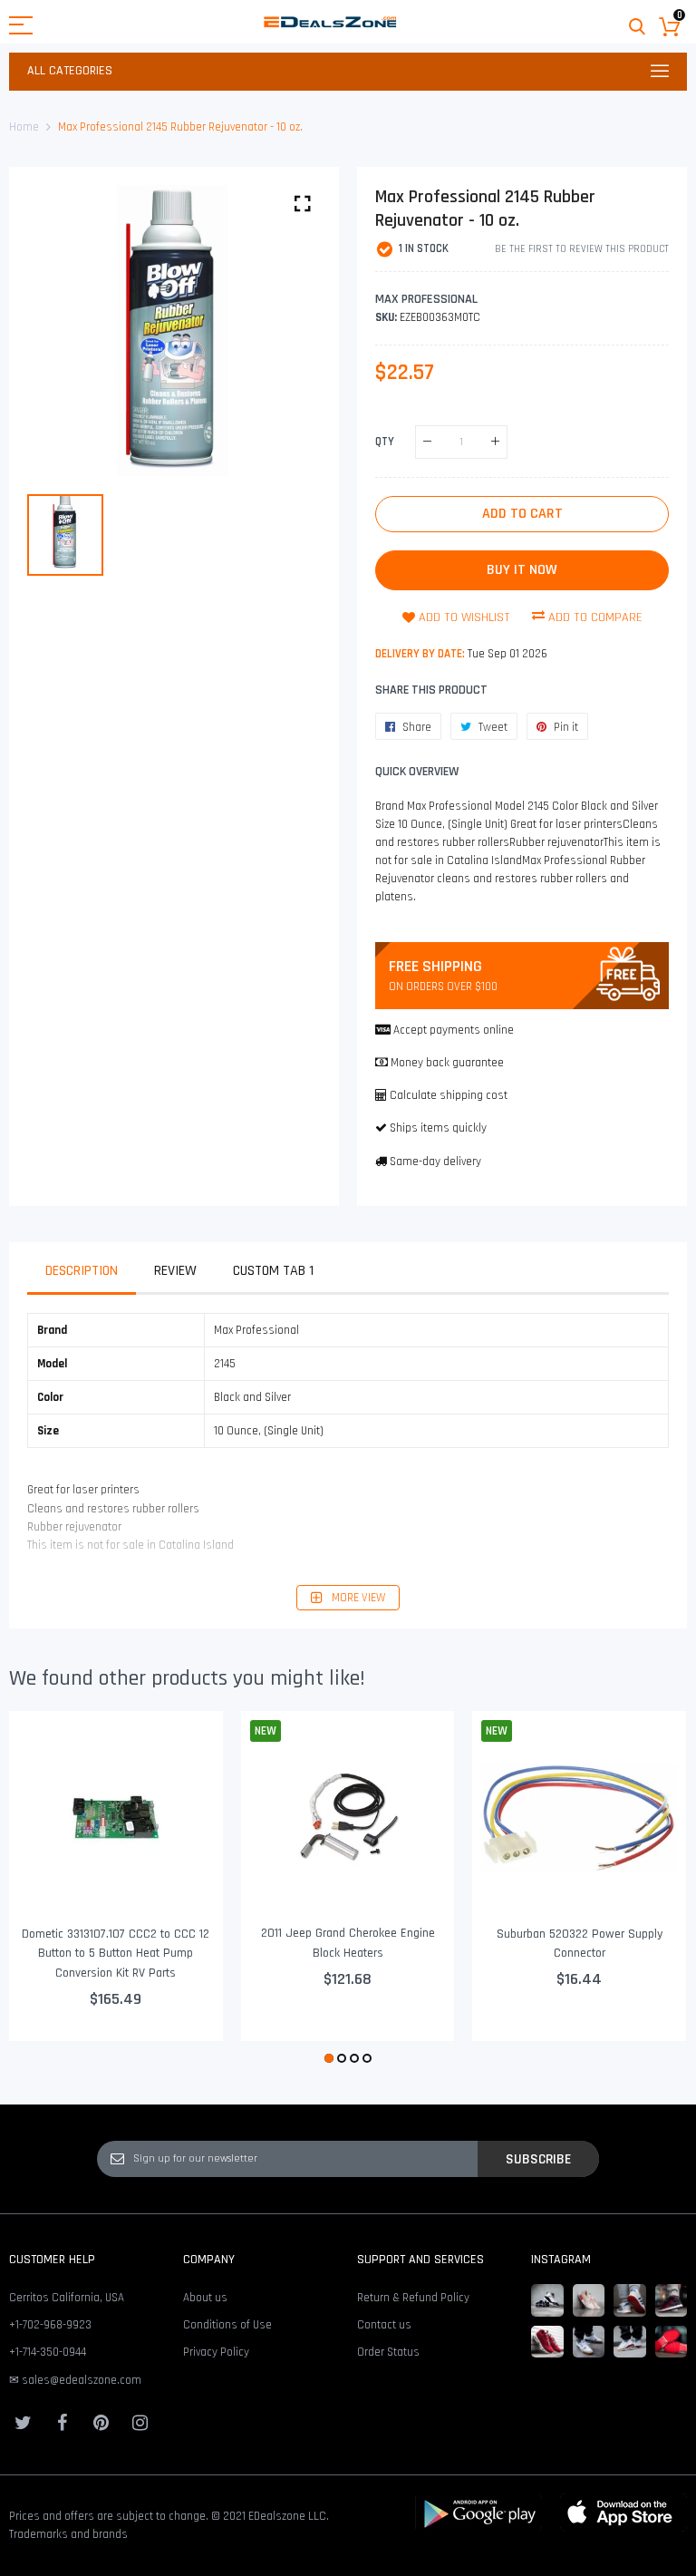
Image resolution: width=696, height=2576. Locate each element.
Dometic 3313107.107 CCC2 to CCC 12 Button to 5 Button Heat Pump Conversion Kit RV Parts (116, 1954)
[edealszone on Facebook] (62, 2423)
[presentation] (45, 1890)
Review (175, 1271)
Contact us (384, 2325)
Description (82, 1271)
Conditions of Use (227, 2325)
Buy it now (522, 570)
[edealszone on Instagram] (140, 2423)
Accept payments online (454, 1030)
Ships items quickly (438, 1128)
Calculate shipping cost (449, 1095)
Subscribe (538, 2159)
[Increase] (495, 442)
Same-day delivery (435, 1162)
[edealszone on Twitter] (23, 2423)
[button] (329, 2058)
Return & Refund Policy (413, 2298)
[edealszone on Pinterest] (101, 2423)
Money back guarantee (447, 1063)
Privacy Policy (216, 2352)
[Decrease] (427, 442)
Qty (385, 441)
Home (24, 127)
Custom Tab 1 (273, 1271)
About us (205, 2298)
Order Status (388, 2352)
